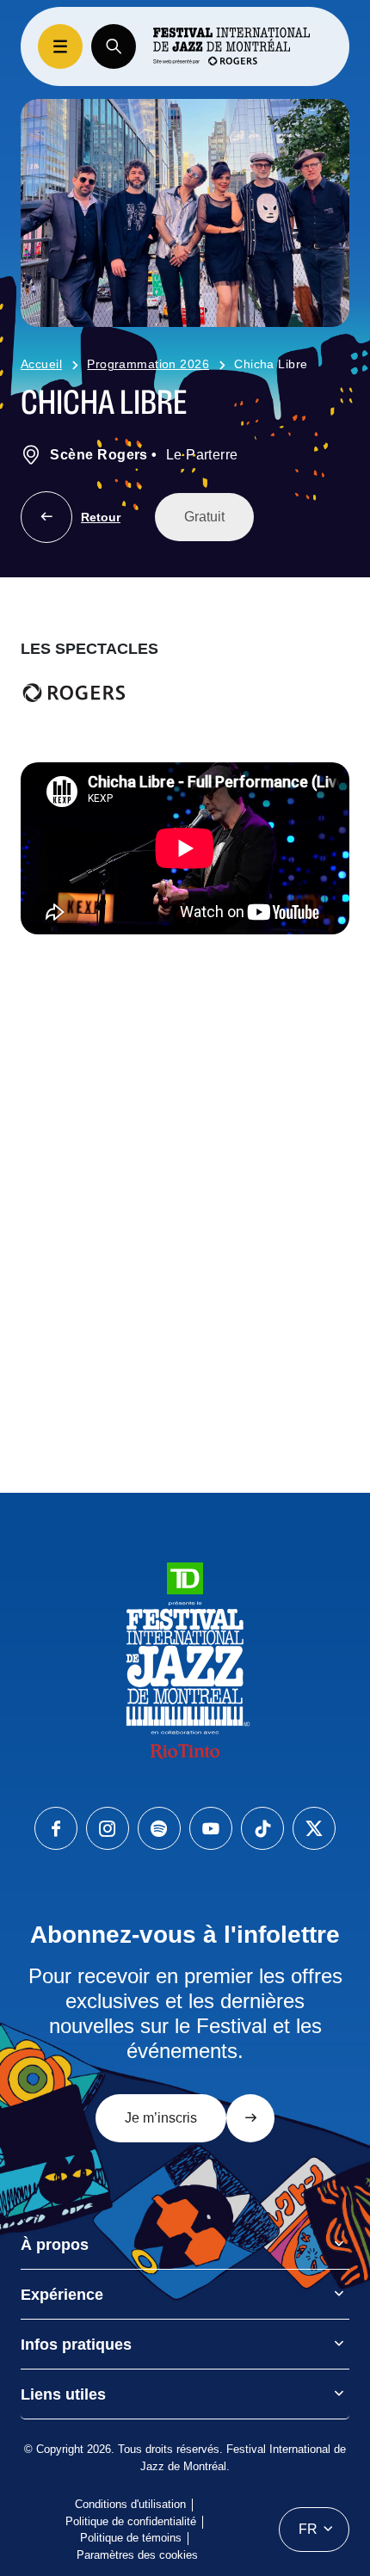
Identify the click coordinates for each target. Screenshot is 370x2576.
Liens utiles (63, 2394)
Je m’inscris (161, 2118)
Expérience (62, 2295)
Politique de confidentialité (131, 2521)
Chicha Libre (271, 364)
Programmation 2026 (148, 364)
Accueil (41, 364)
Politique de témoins (131, 2538)
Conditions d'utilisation (130, 2504)
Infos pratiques (76, 2345)
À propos (55, 2245)
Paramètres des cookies (137, 2555)
